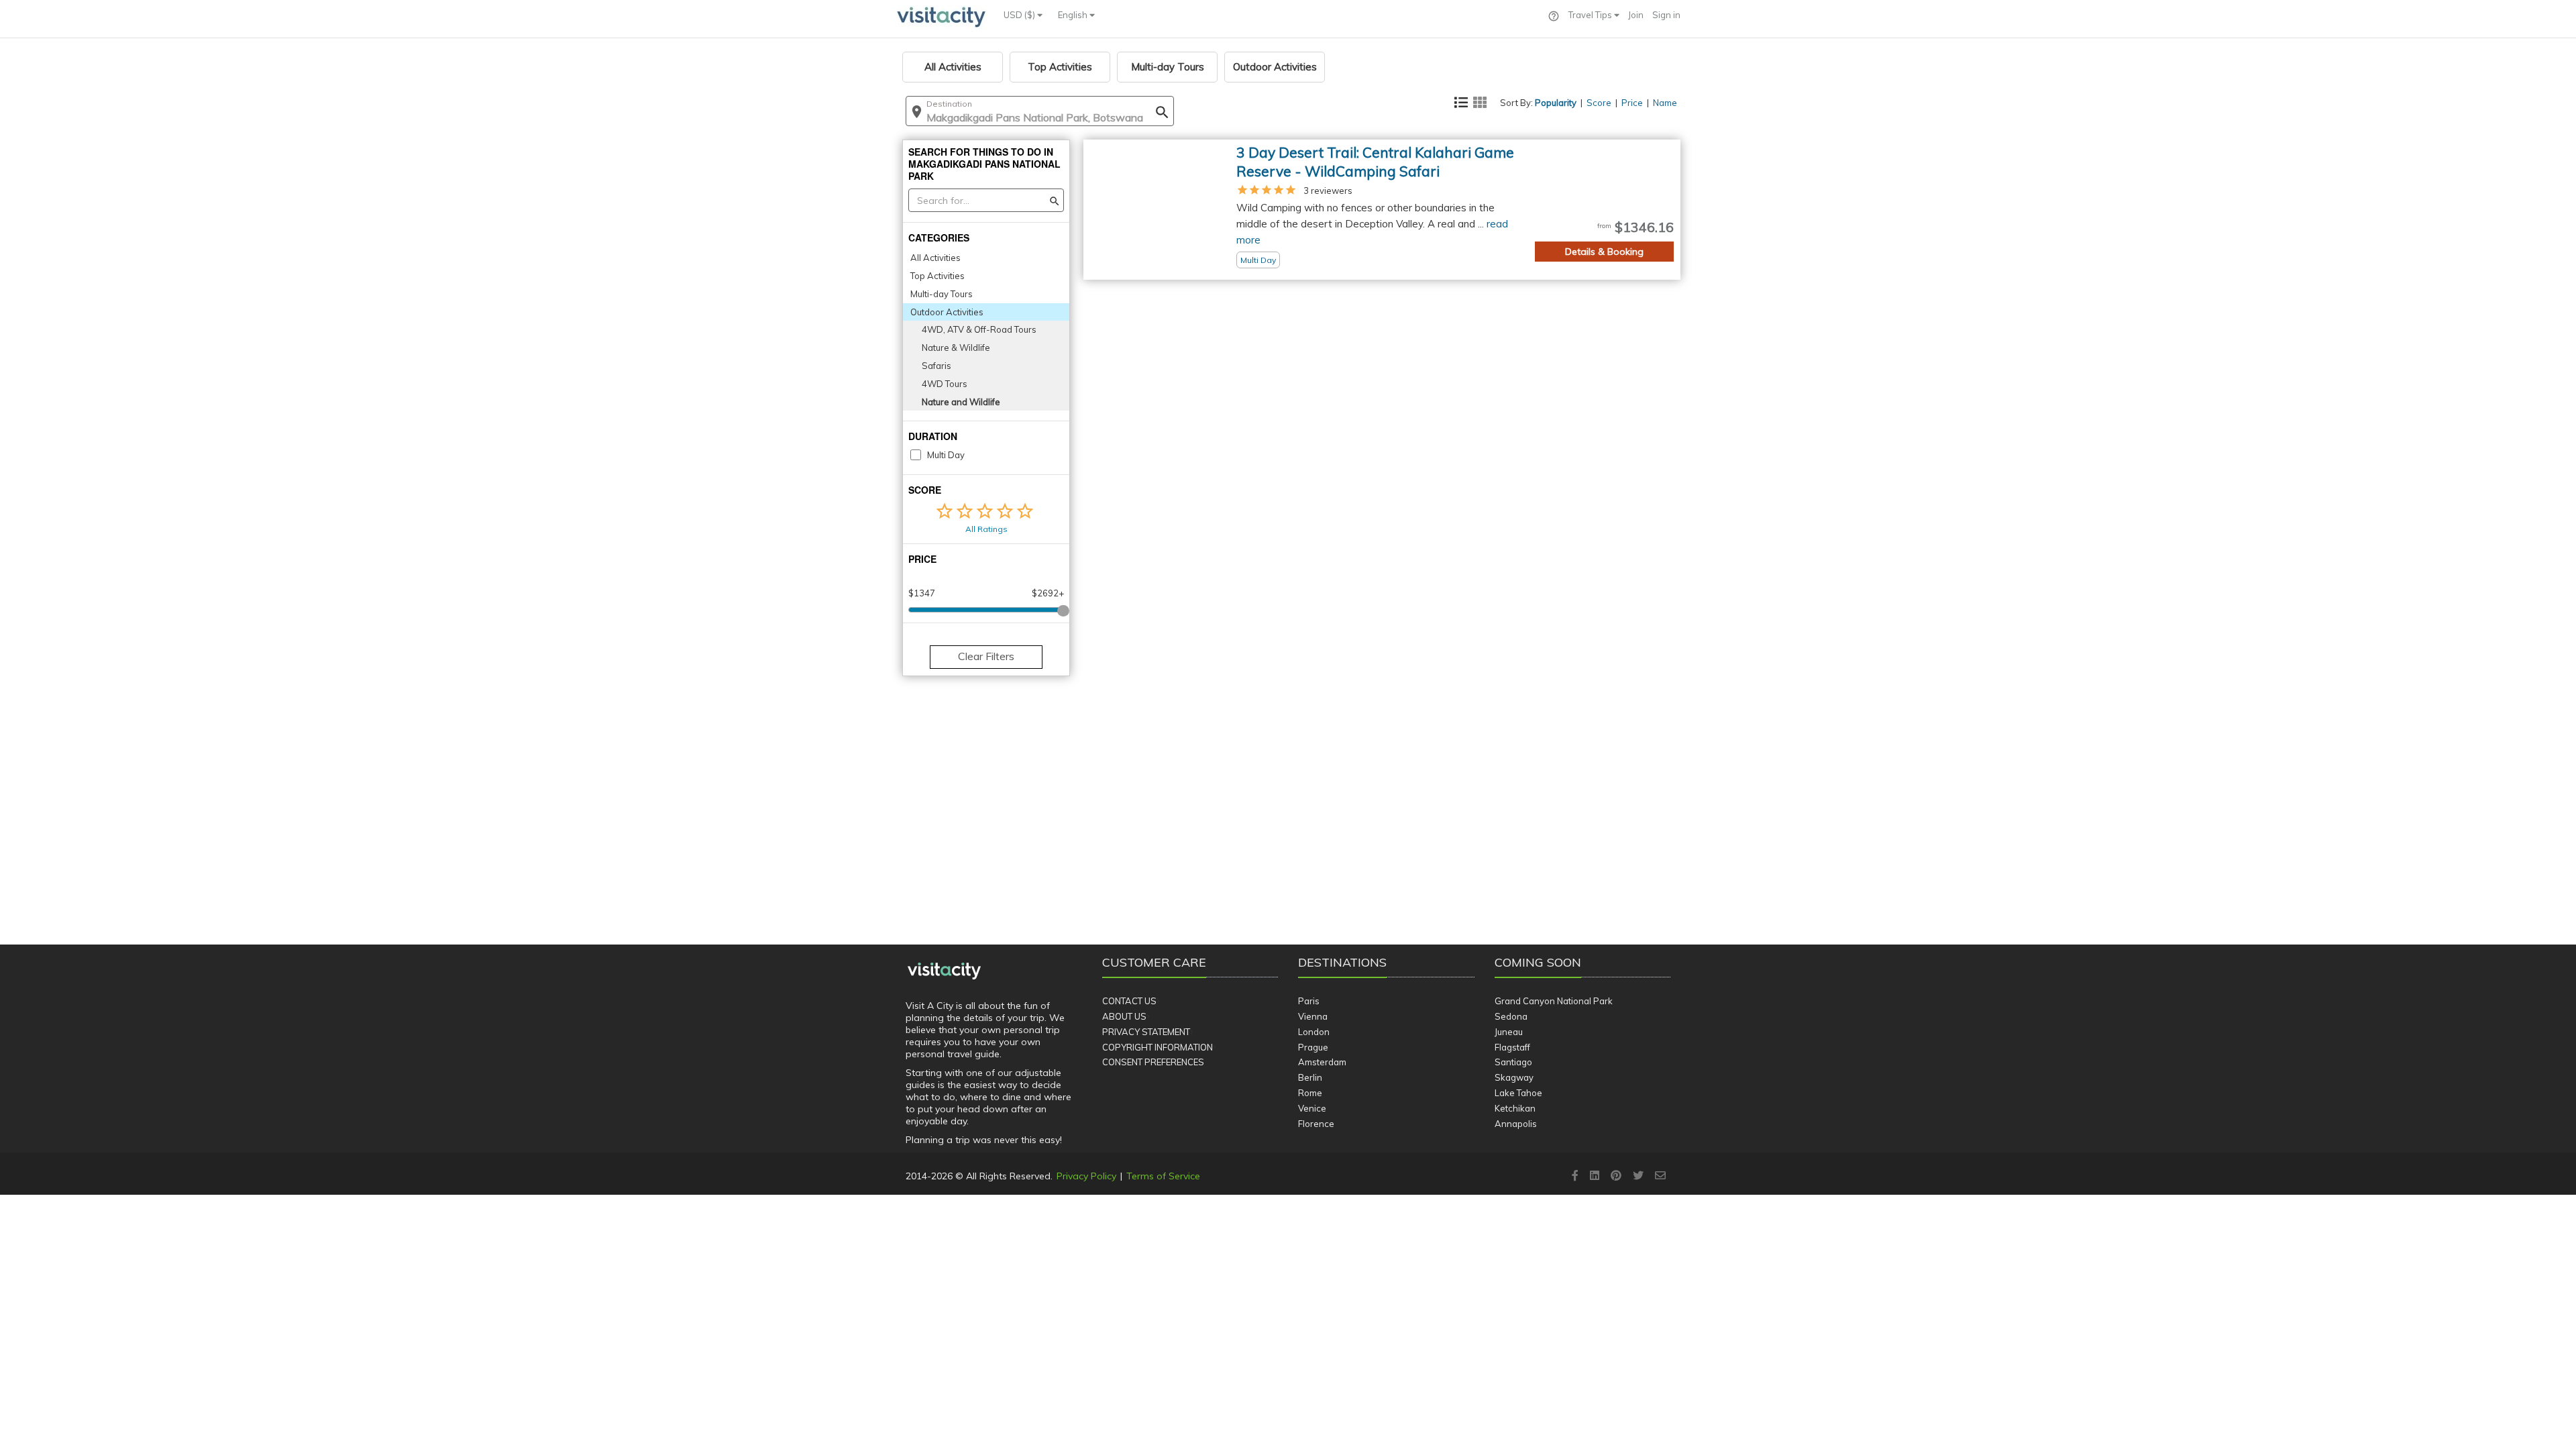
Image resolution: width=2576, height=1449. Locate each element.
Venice (1312, 1108)
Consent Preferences (1153, 1062)
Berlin (1310, 1077)
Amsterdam (1322, 1062)
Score (1599, 103)
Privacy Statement (1146, 1032)
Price (1632, 103)
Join (1636, 15)
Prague (1313, 1047)
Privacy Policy (1086, 1176)
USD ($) (1020, 15)
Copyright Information (1158, 1047)
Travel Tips (1591, 15)
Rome (1310, 1093)
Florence (1316, 1124)
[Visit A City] (944, 971)
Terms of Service (1163, 1176)
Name (1665, 103)
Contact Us (1129, 1001)
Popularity (1556, 103)
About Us (1124, 1016)
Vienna (1313, 1016)
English (1074, 15)
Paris (1309, 1001)
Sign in (1666, 15)
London (1314, 1032)
